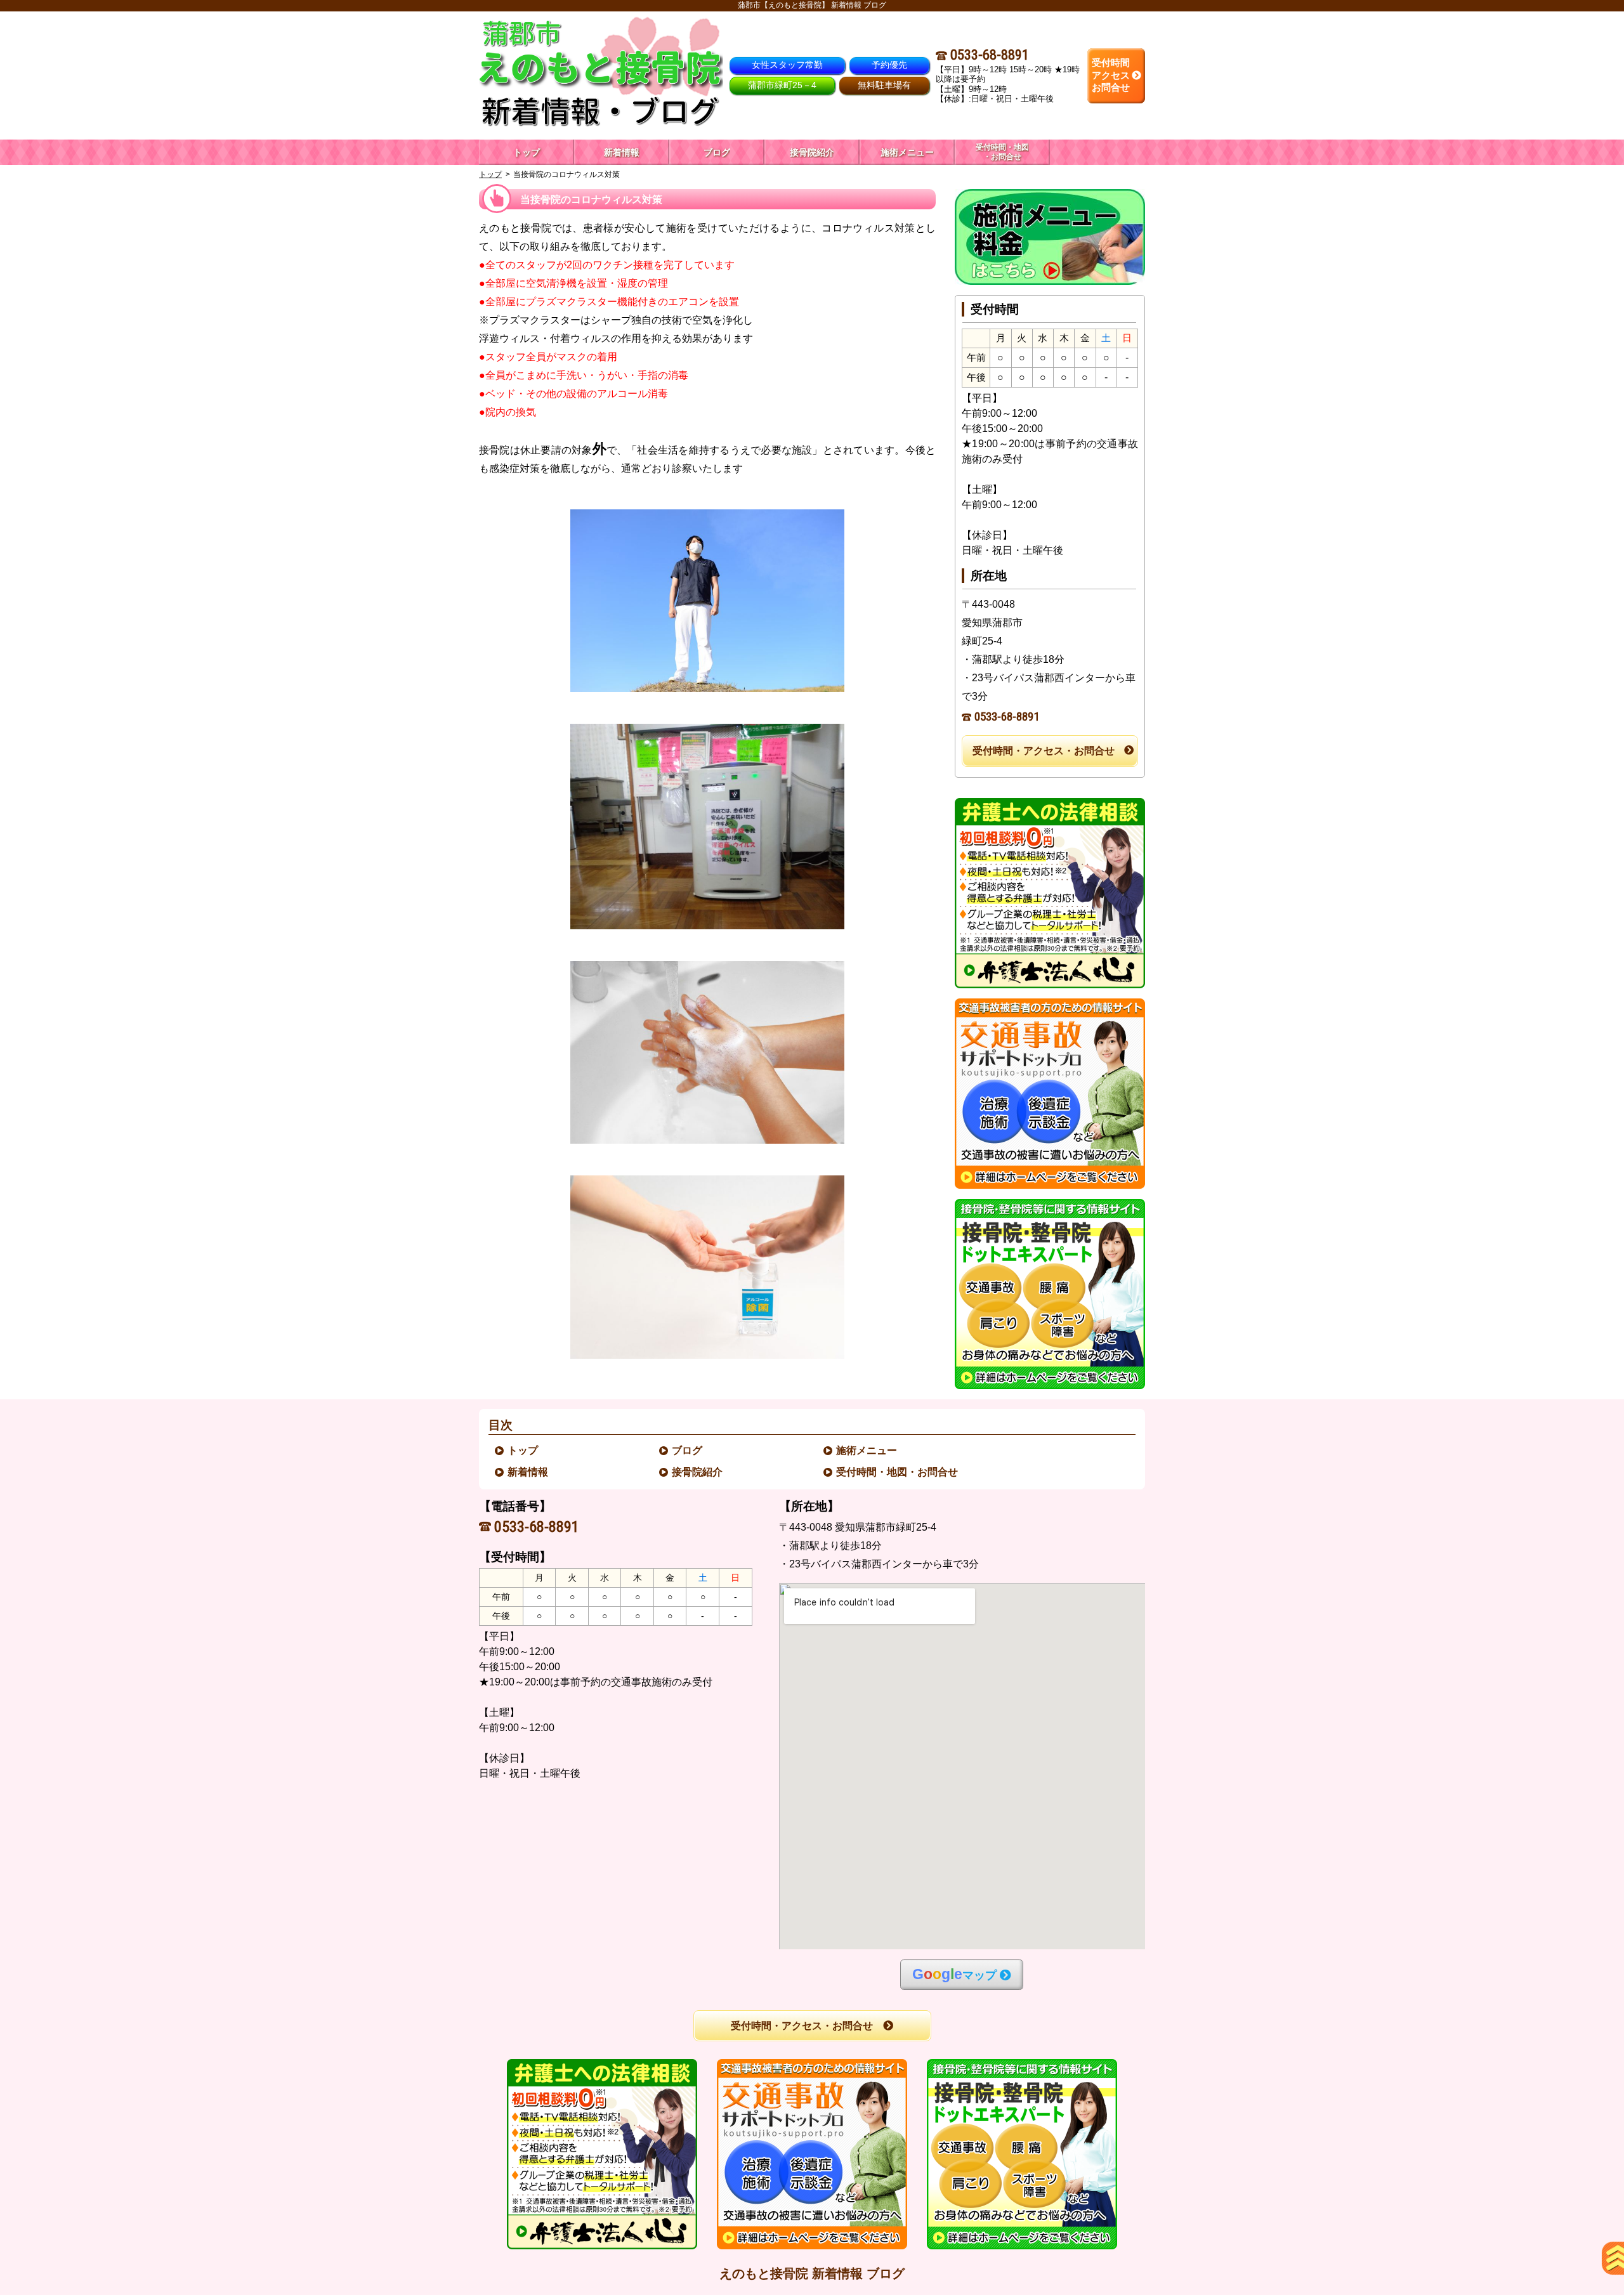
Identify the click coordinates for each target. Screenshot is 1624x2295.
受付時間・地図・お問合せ (898, 1472)
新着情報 (528, 1472)
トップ (527, 152)
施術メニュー (867, 1450)
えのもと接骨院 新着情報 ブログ (812, 2273)
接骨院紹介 (698, 1472)
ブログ (688, 1450)
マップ (954, 1974)
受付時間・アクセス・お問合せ (1044, 751)
